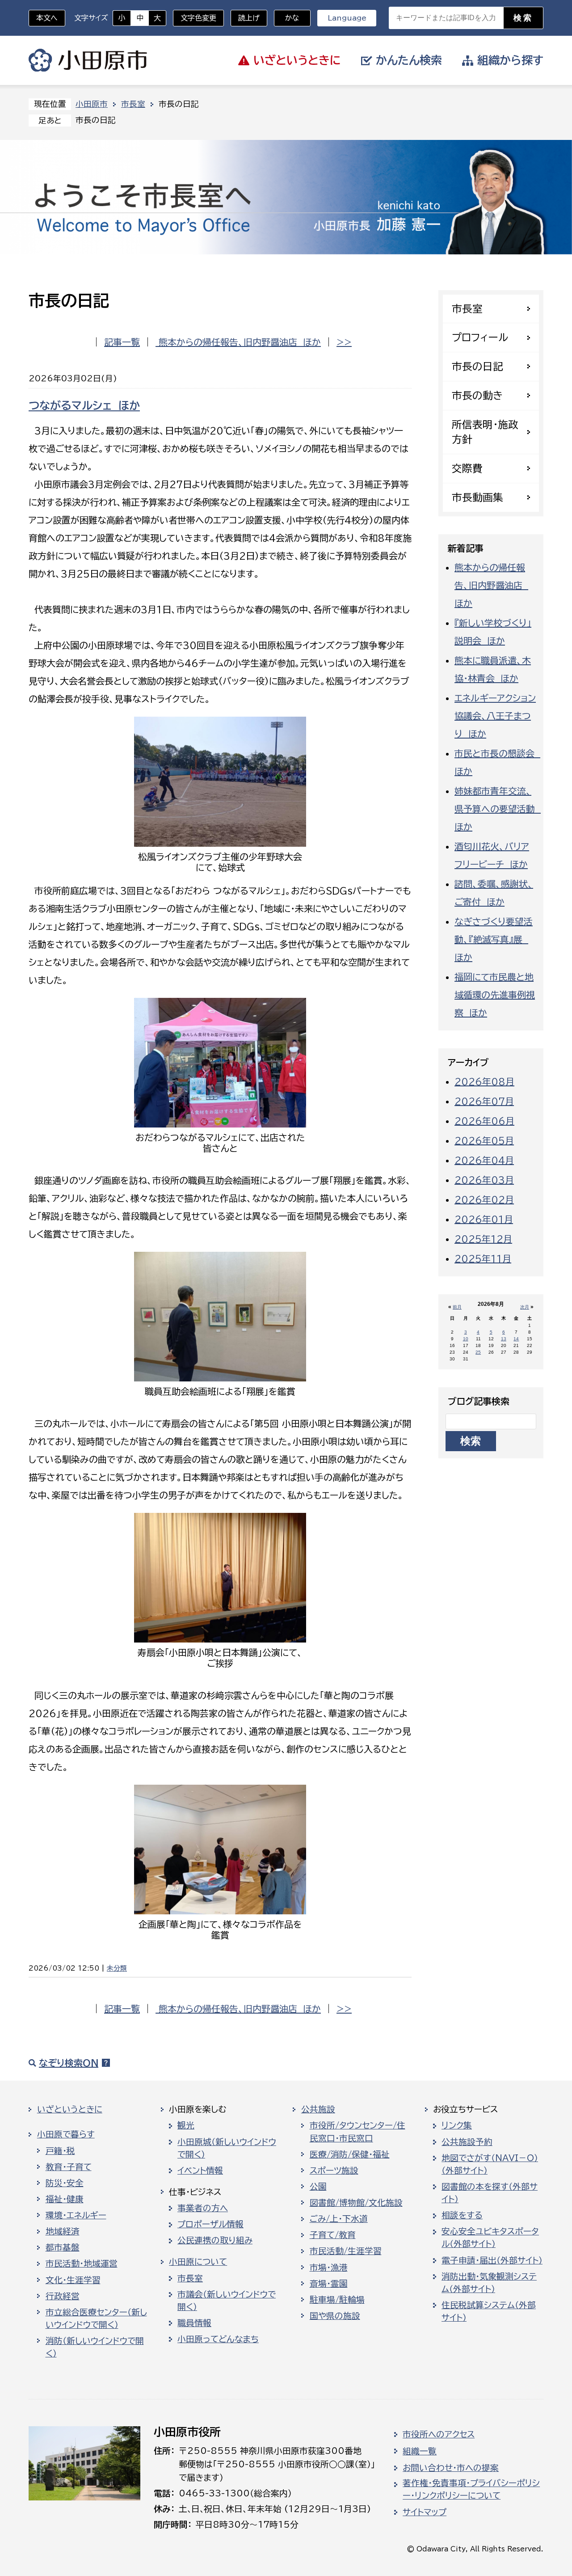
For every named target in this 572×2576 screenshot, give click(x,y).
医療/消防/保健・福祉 (350, 2154)
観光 (186, 2125)
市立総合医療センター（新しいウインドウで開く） (96, 2318)
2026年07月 (484, 1101)
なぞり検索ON (69, 2063)
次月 (525, 1307)
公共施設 (318, 2109)
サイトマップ (425, 2512)
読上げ (249, 18)
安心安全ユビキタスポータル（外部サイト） (490, 2238)
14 (516, 1339)
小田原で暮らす (66, 2134)
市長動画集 (477, 497)
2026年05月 (484, 1140)
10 (466, 1339)
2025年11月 (483, 1258)
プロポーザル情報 (210, 2224)
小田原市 (88, 60)
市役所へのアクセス (439, 2434)
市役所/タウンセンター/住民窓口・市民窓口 (357, 2132)
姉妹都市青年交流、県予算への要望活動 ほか (498, 809)
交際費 (467, 468)
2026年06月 (484, 1121)
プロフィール (480, 337)
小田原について (198, 2262)
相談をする (462, 2215)
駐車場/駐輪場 (337, 2300)
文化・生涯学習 (73, 2280)
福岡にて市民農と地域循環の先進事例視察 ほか (495, 995)
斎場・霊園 (329, 2284)
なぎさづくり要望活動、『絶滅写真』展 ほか (494, 939)
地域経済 (63, 2231)
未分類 (117, 1968)
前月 (457, 1307)
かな (287, 18)
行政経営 (63, 2296)
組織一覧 (420, 2451)
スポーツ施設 (334, 2171)
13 (504, 1339)
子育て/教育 (333, 2235)
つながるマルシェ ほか (84, 405)
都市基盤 (63, 2247)
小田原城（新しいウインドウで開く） (227, 2148)
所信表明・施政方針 (485, 432)
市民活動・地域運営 (82, 2264)
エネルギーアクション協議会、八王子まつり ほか (495, 716)
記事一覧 (122, 342)
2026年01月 (484, 1219)
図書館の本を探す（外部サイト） (490, 2193)
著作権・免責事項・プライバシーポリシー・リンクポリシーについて (471, 2489)
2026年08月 (484, 1081)
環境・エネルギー (76, 2215)
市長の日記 (477, 366)
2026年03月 (484, 1180)
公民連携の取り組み (215, 2240)
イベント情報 (200, 2171)
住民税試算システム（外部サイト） (489, 2311)
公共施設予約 (467, 2142)
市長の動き (477, 395)
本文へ (47, 18)
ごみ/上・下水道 (339, 2219)
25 (478, 1352)
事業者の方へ (203, 2208)
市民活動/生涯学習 (346, 2251)
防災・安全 (65, 2183)
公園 (318, 2187)
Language (347, 18)
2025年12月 (483, 1239)
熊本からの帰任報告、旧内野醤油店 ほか (238, 342)
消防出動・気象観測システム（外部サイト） (489, 2283)
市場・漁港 (329, 2268)
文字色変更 (198, 18)
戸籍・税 (60, 2151)
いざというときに (70, 2109)
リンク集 (457, 2125)
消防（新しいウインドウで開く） (95, 2347)
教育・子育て (69, 2167)
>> (344, 342)
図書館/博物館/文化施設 (356, 2203)
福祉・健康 (65, 2199)
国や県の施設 (335, 2316)
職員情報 (194, 2323)
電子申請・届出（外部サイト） (492, 2260)
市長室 (133, 104)
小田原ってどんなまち (218, 2339)
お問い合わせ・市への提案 (451, 2468)
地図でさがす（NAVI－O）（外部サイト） (490, 2164)
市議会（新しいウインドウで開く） (227, 2301)
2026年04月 (484, 1160)
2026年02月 (484, 1199)
